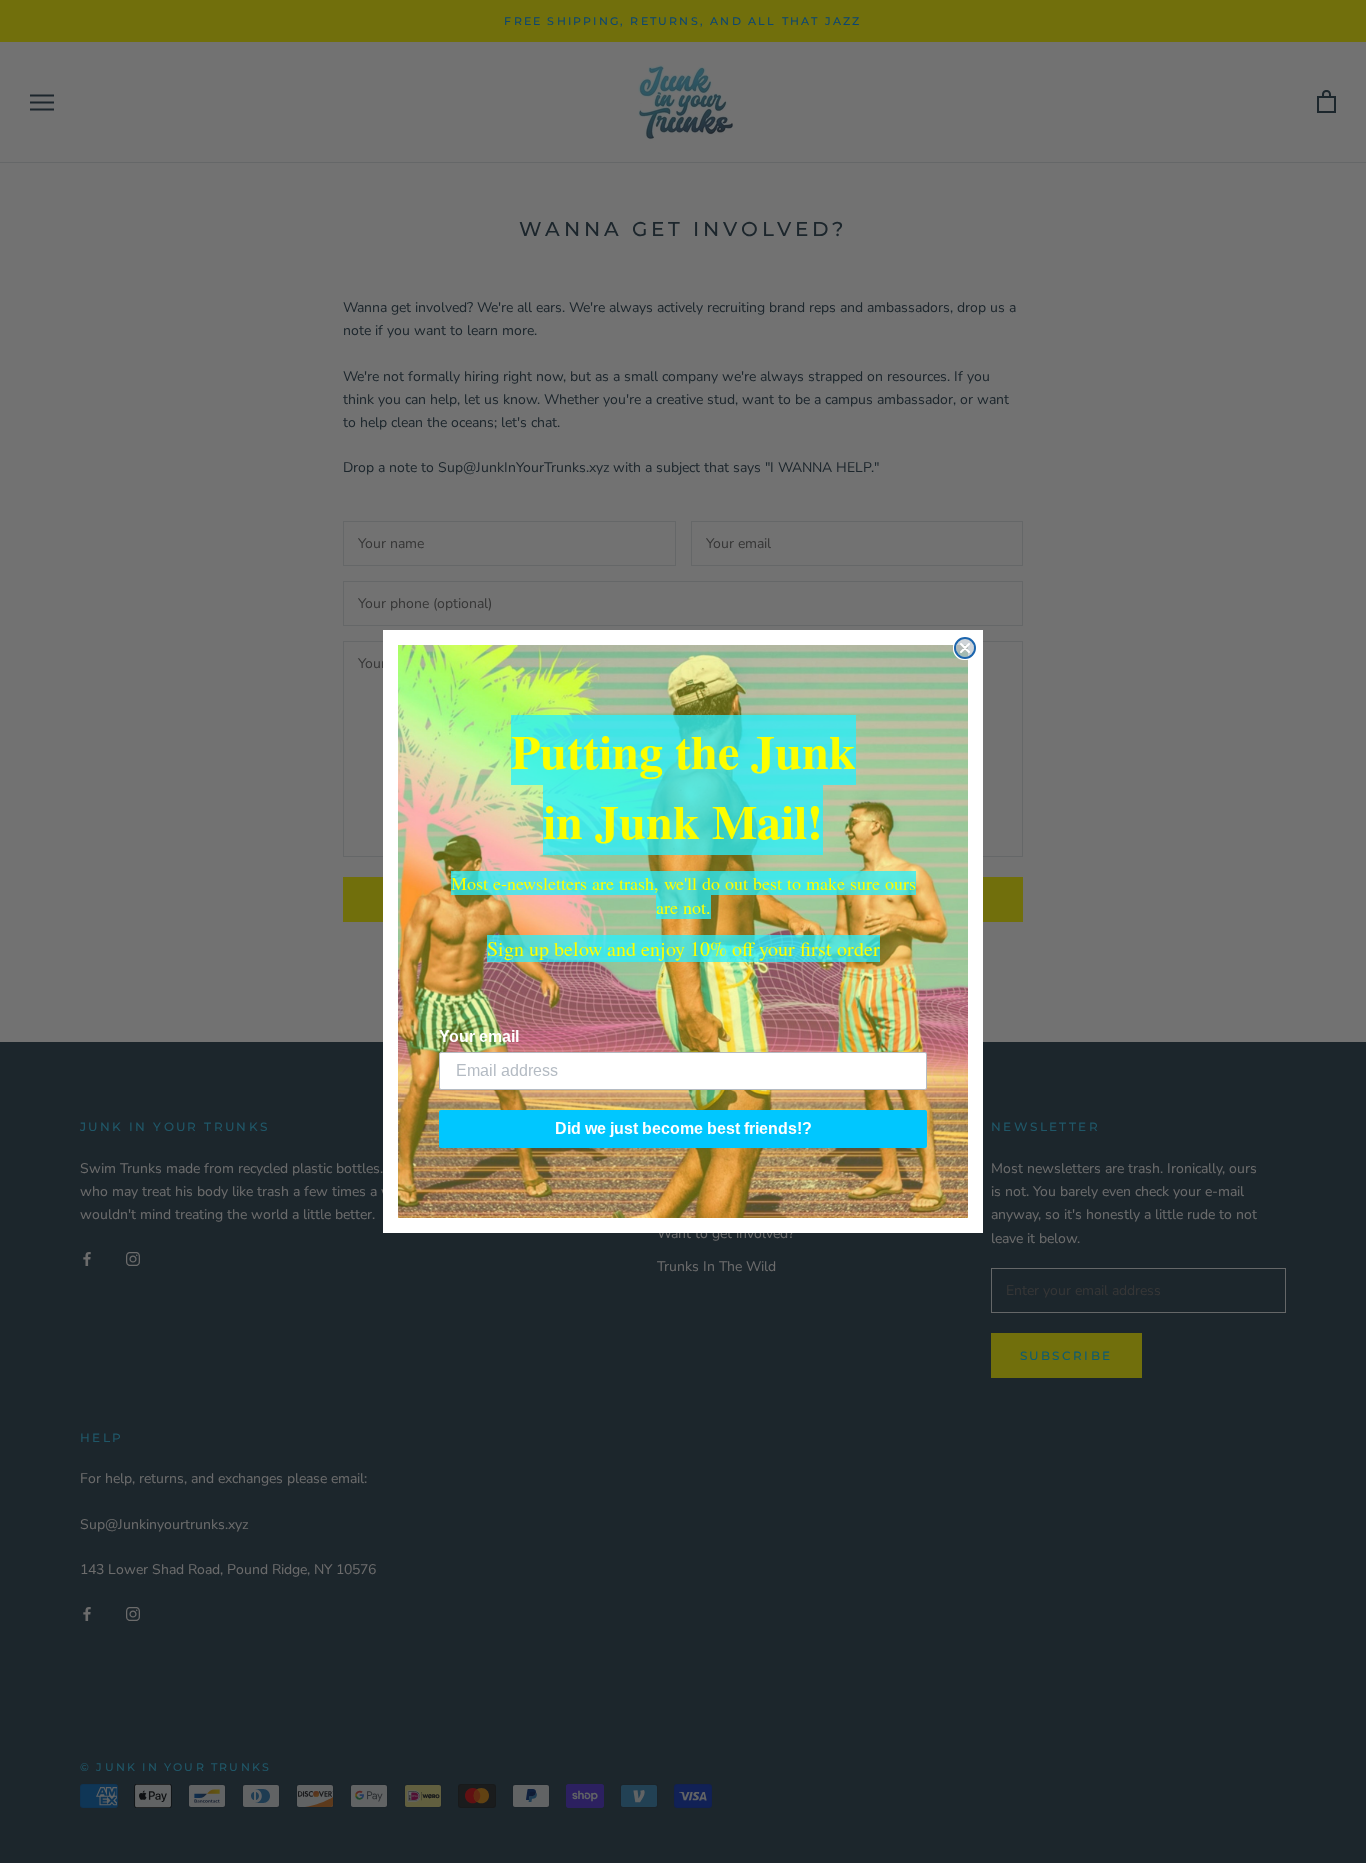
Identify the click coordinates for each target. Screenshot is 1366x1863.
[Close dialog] (965, 648)
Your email (479, 1036)
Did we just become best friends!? (683, 1128)
